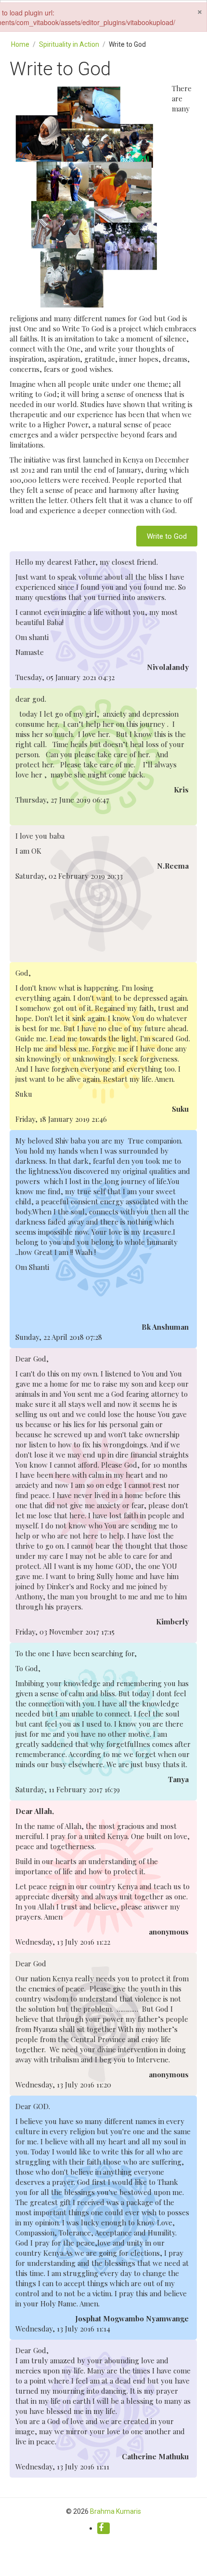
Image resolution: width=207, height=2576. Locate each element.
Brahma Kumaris (116, 2511)
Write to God (167, 536)
